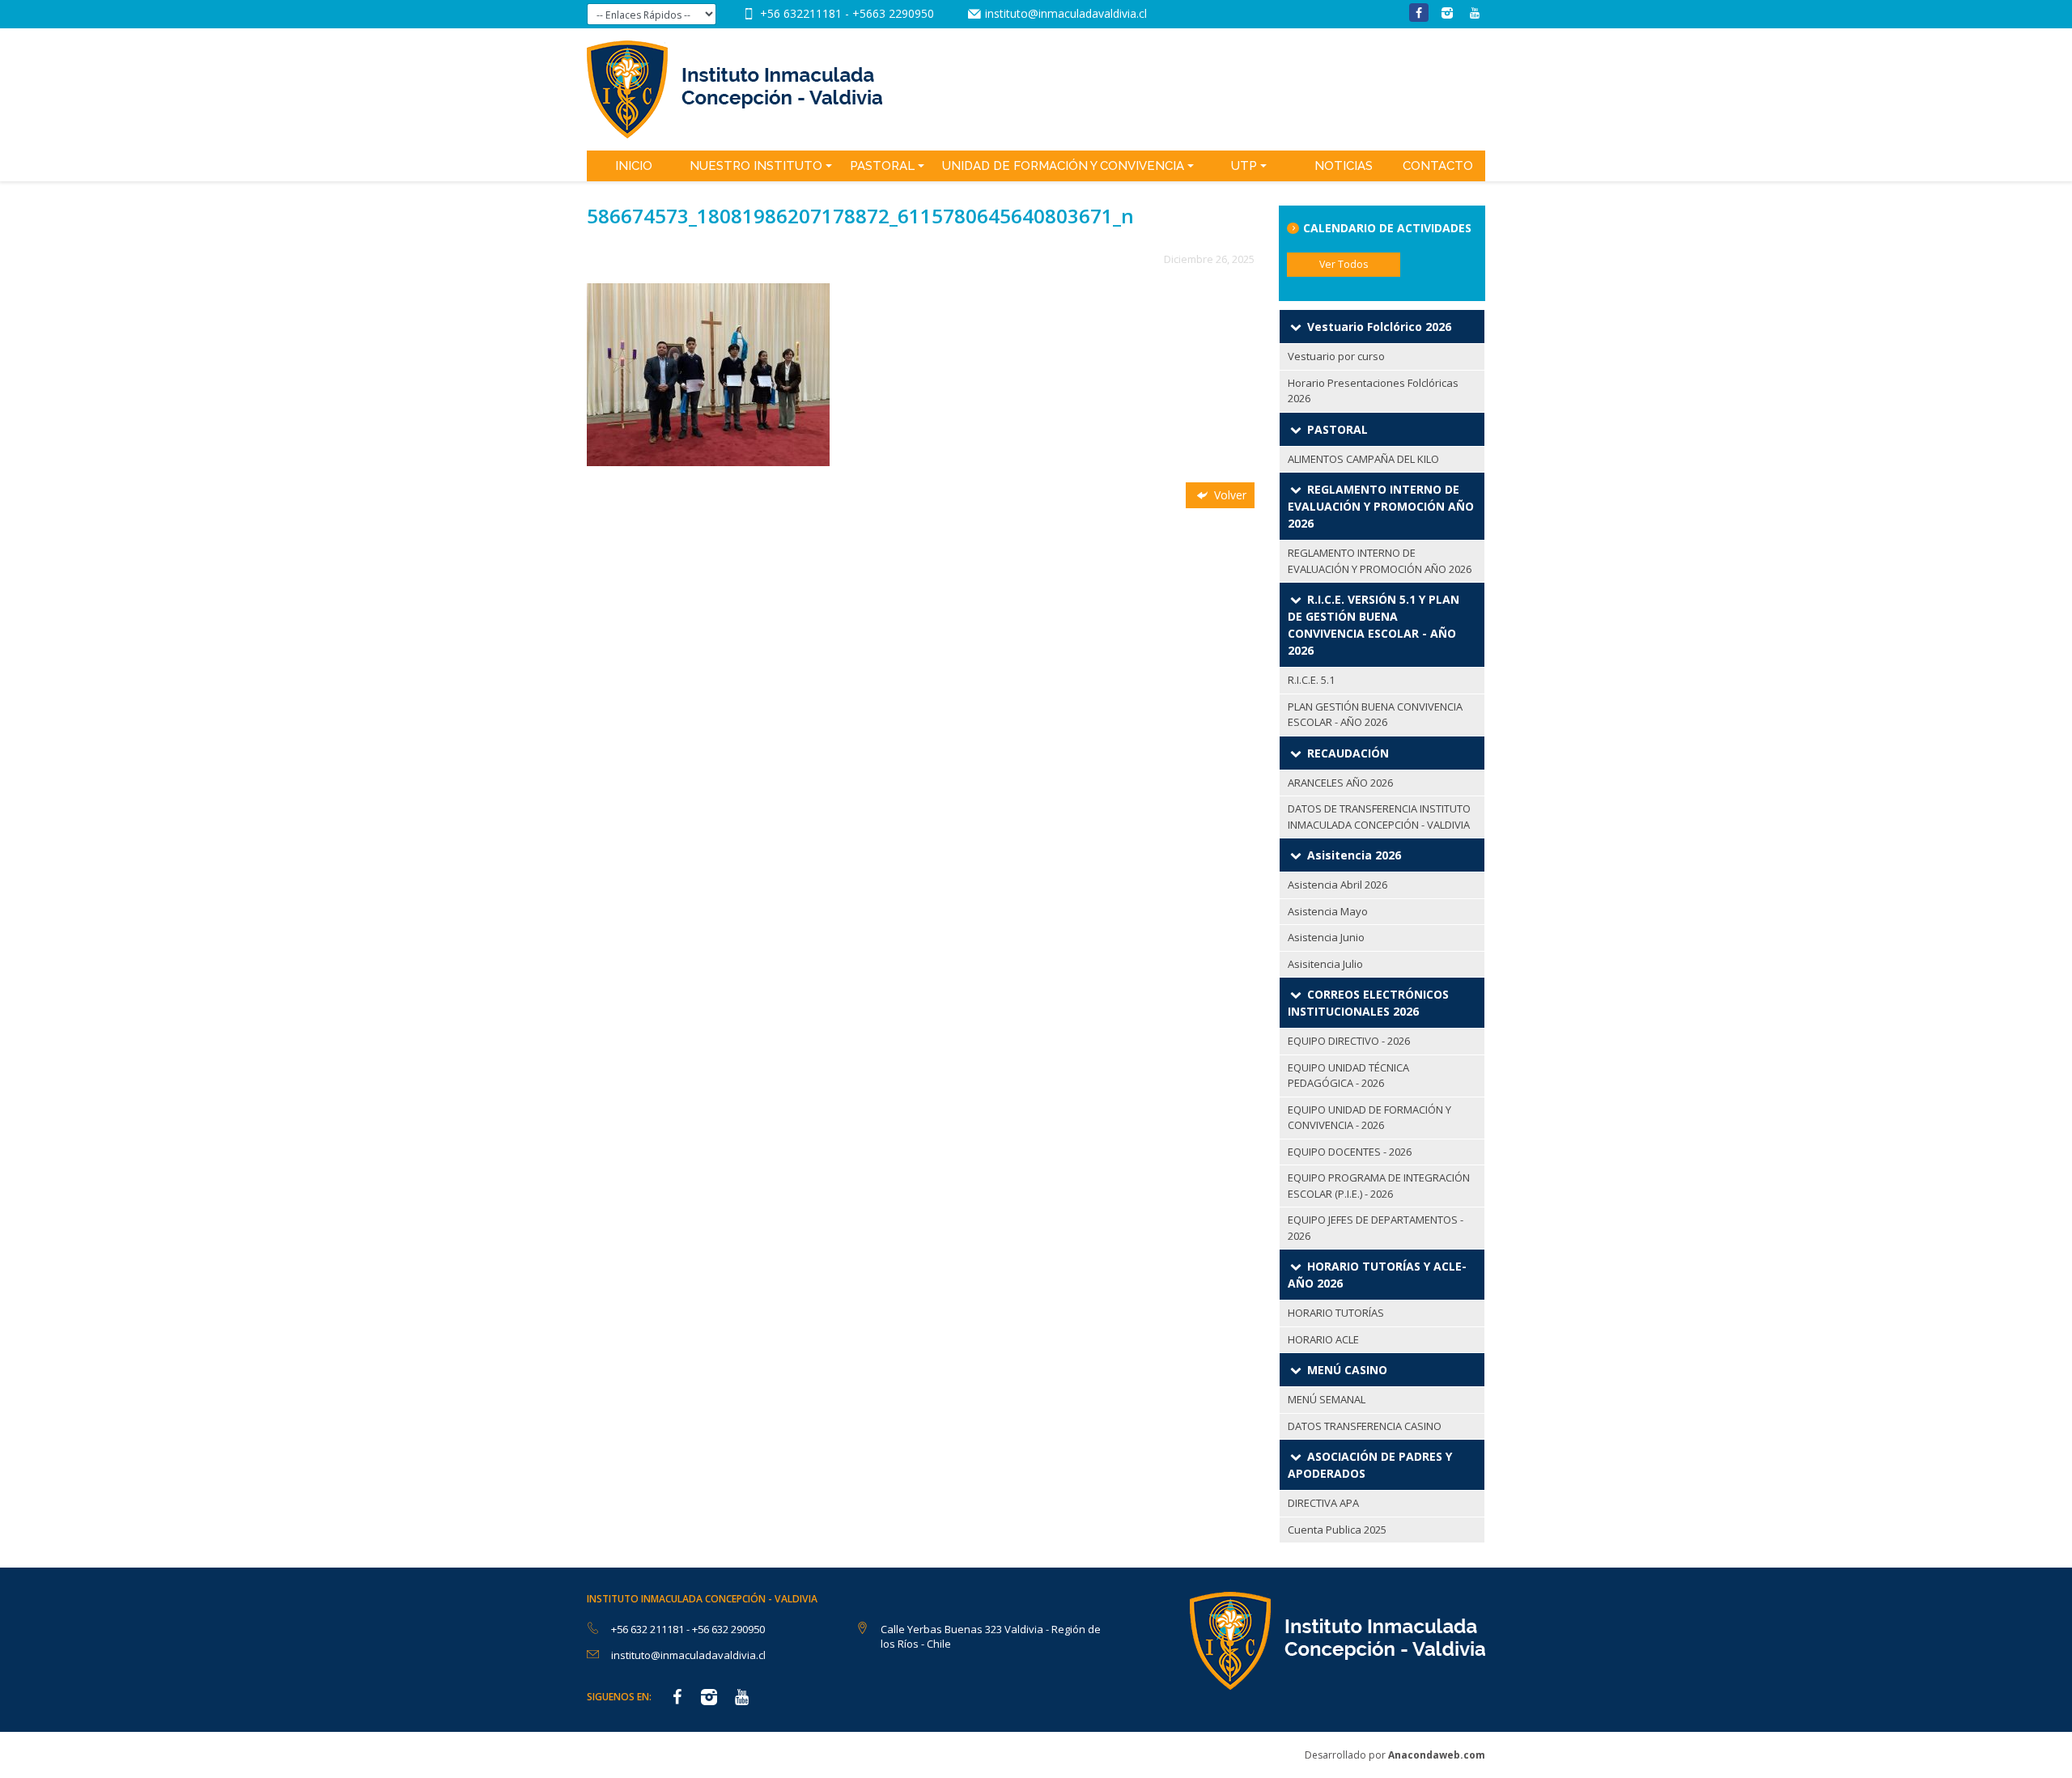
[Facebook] (1419, 13)
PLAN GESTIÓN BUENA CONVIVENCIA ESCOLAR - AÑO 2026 (1375, 715)
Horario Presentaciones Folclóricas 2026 (1373, 391)
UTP (1244, 166)
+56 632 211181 (649, 1629)
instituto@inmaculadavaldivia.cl (1066, 13)
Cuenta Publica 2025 (1337, 1530)
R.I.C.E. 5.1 (1311, 680)
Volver (1229, 495)
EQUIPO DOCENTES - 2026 (1350, 1152)
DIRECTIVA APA (1323, 1503)
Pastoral (882, 166)
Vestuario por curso (1336, 356)
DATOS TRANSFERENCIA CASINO (1365, 1426)
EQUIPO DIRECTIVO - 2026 (1349, 1041)
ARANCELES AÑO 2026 (1340, 783)
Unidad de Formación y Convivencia (1063, 166)
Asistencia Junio (1326, 937)
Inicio (634, 166)
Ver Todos (1344, 264)
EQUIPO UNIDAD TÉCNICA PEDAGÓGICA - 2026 (1348, 1076)
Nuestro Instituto (756, 166)
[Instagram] (1447, 13)
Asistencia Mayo (1328, 911)
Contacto (1438, 166)
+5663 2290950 (893, 13)
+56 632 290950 (728, 1629)
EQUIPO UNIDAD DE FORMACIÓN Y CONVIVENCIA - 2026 (1369, 1118)
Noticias (1344, 166)
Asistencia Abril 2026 (1337, 885)
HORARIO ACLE (1323, 1339)
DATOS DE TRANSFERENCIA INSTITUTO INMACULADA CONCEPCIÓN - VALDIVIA (1379, 817)
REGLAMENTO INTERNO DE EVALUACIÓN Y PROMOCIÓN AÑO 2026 (1380, 561)
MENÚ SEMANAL (1327, 1399)
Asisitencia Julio (1325, 964)
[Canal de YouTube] (1475, 13)
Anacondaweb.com (1437, 1755)
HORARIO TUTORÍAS (1336, 1313)
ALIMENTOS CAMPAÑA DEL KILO (1363, 459)
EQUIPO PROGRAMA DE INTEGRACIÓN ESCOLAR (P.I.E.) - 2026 (1379, 1186)
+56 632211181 (802, 13)
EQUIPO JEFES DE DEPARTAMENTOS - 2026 (1376, 1228)
